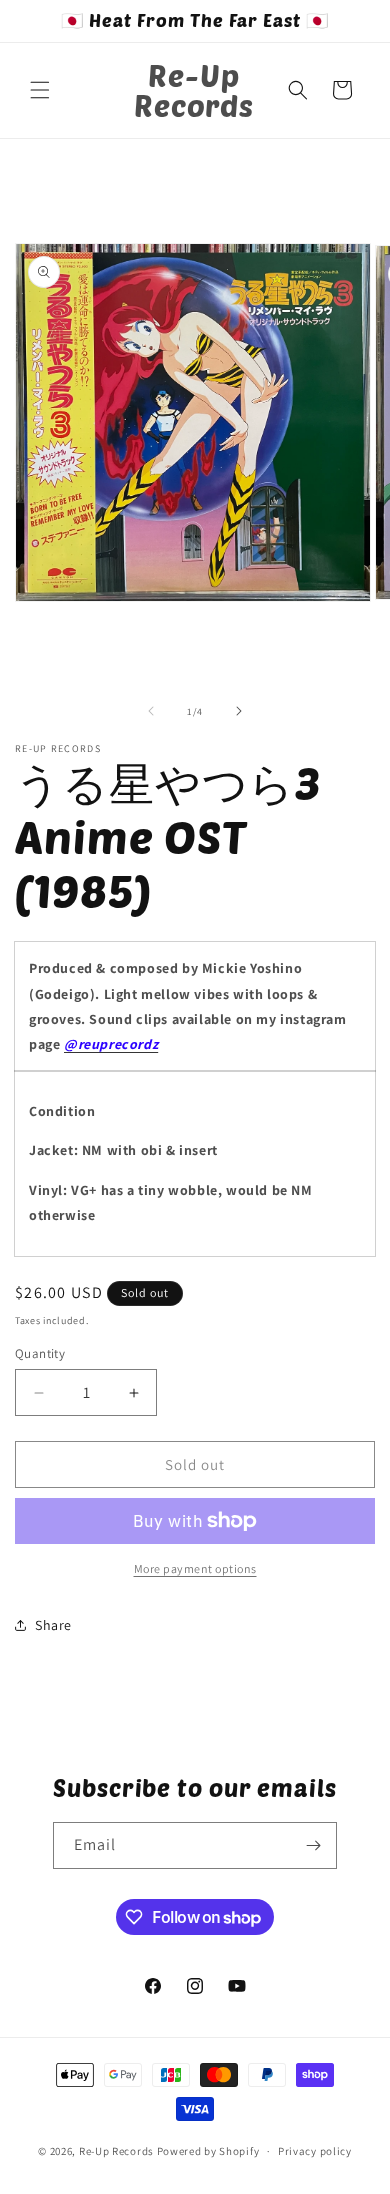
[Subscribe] (314, 1845)
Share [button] (53, 1625)
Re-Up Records (116, 2151)
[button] (40, 90)
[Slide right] (239, 711)
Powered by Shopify (208, 2151)
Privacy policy (315, 2151)
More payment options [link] (195, 1568)
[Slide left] (151, 711)
